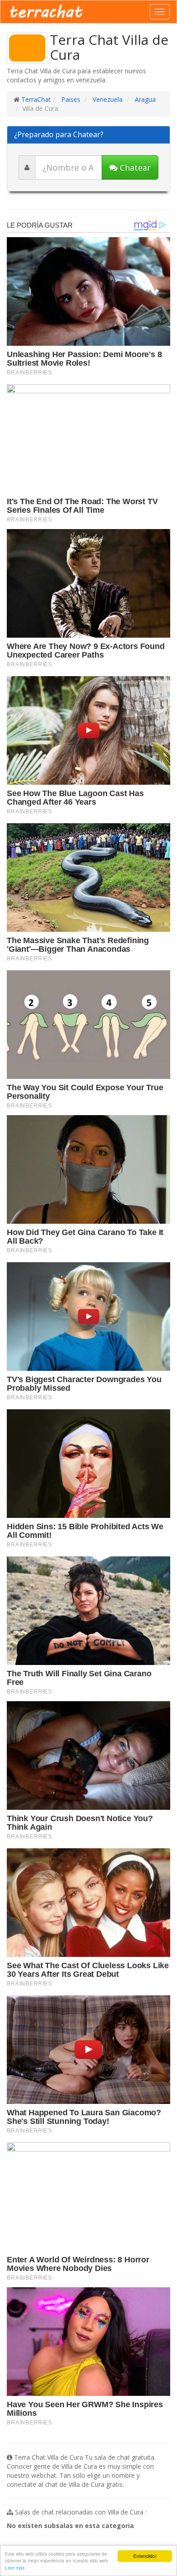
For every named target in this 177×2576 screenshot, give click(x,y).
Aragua (144, 99)
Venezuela (107, 99)
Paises (70, 99)
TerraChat (36, 99)
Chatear (134, 167)
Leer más (15, 2568)
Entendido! (145, 2556)
